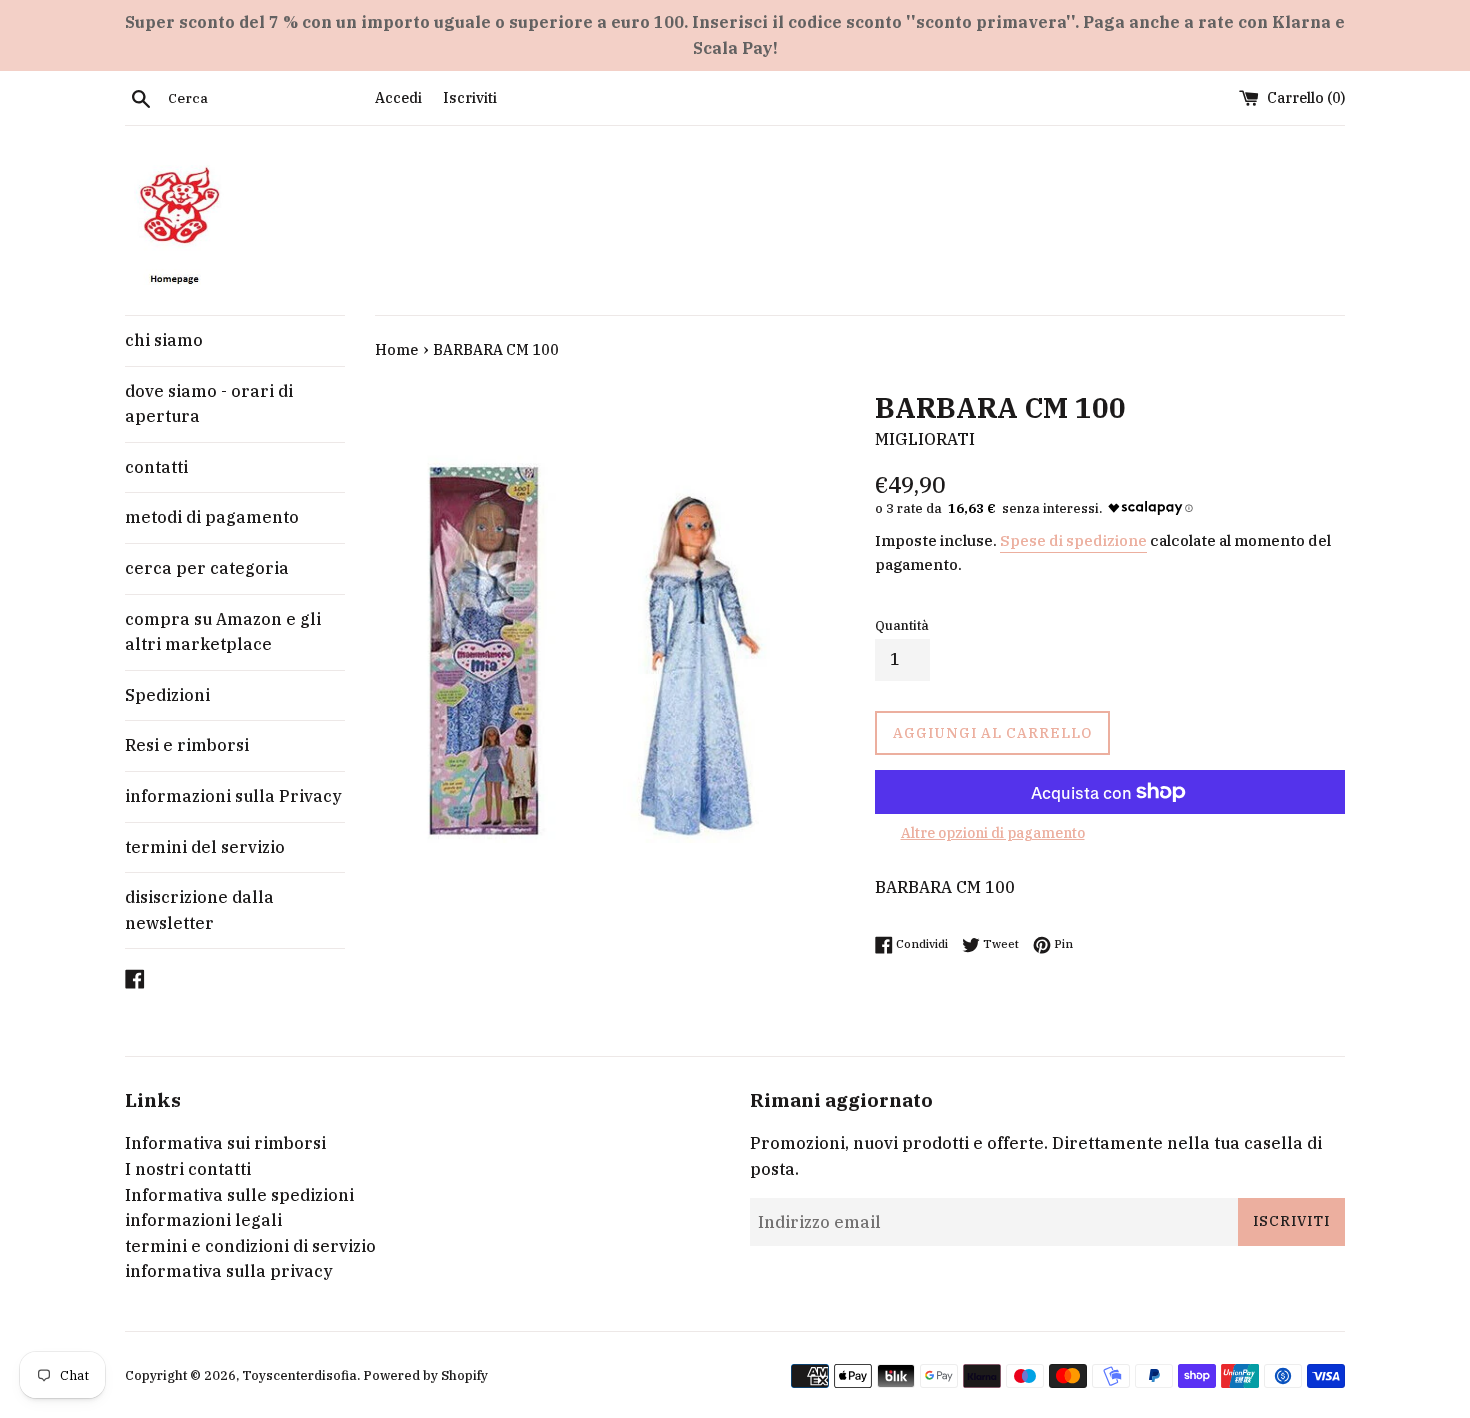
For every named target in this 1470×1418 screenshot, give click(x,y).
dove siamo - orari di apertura (209, 404)
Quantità (902, 625)
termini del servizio (205, 847)
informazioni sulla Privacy (233, 796)
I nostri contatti (188, 1169)
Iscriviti (470, 97)
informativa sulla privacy (229, 1271)
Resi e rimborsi (187, 745)
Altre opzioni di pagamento (993, 833)
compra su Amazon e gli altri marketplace (223, 632)
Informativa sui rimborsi (225, 1143)
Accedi (398, 97)
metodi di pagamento (212, 517)
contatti (156, 467)
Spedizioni (167, 695)
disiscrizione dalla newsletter (199, 910)
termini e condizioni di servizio (250, 1246)
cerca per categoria (207, 568)
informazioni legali (203, 1220)
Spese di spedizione (1073, 540)
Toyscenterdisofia (299, 1375)
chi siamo (164, 340)
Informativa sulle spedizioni (239, 1195)
